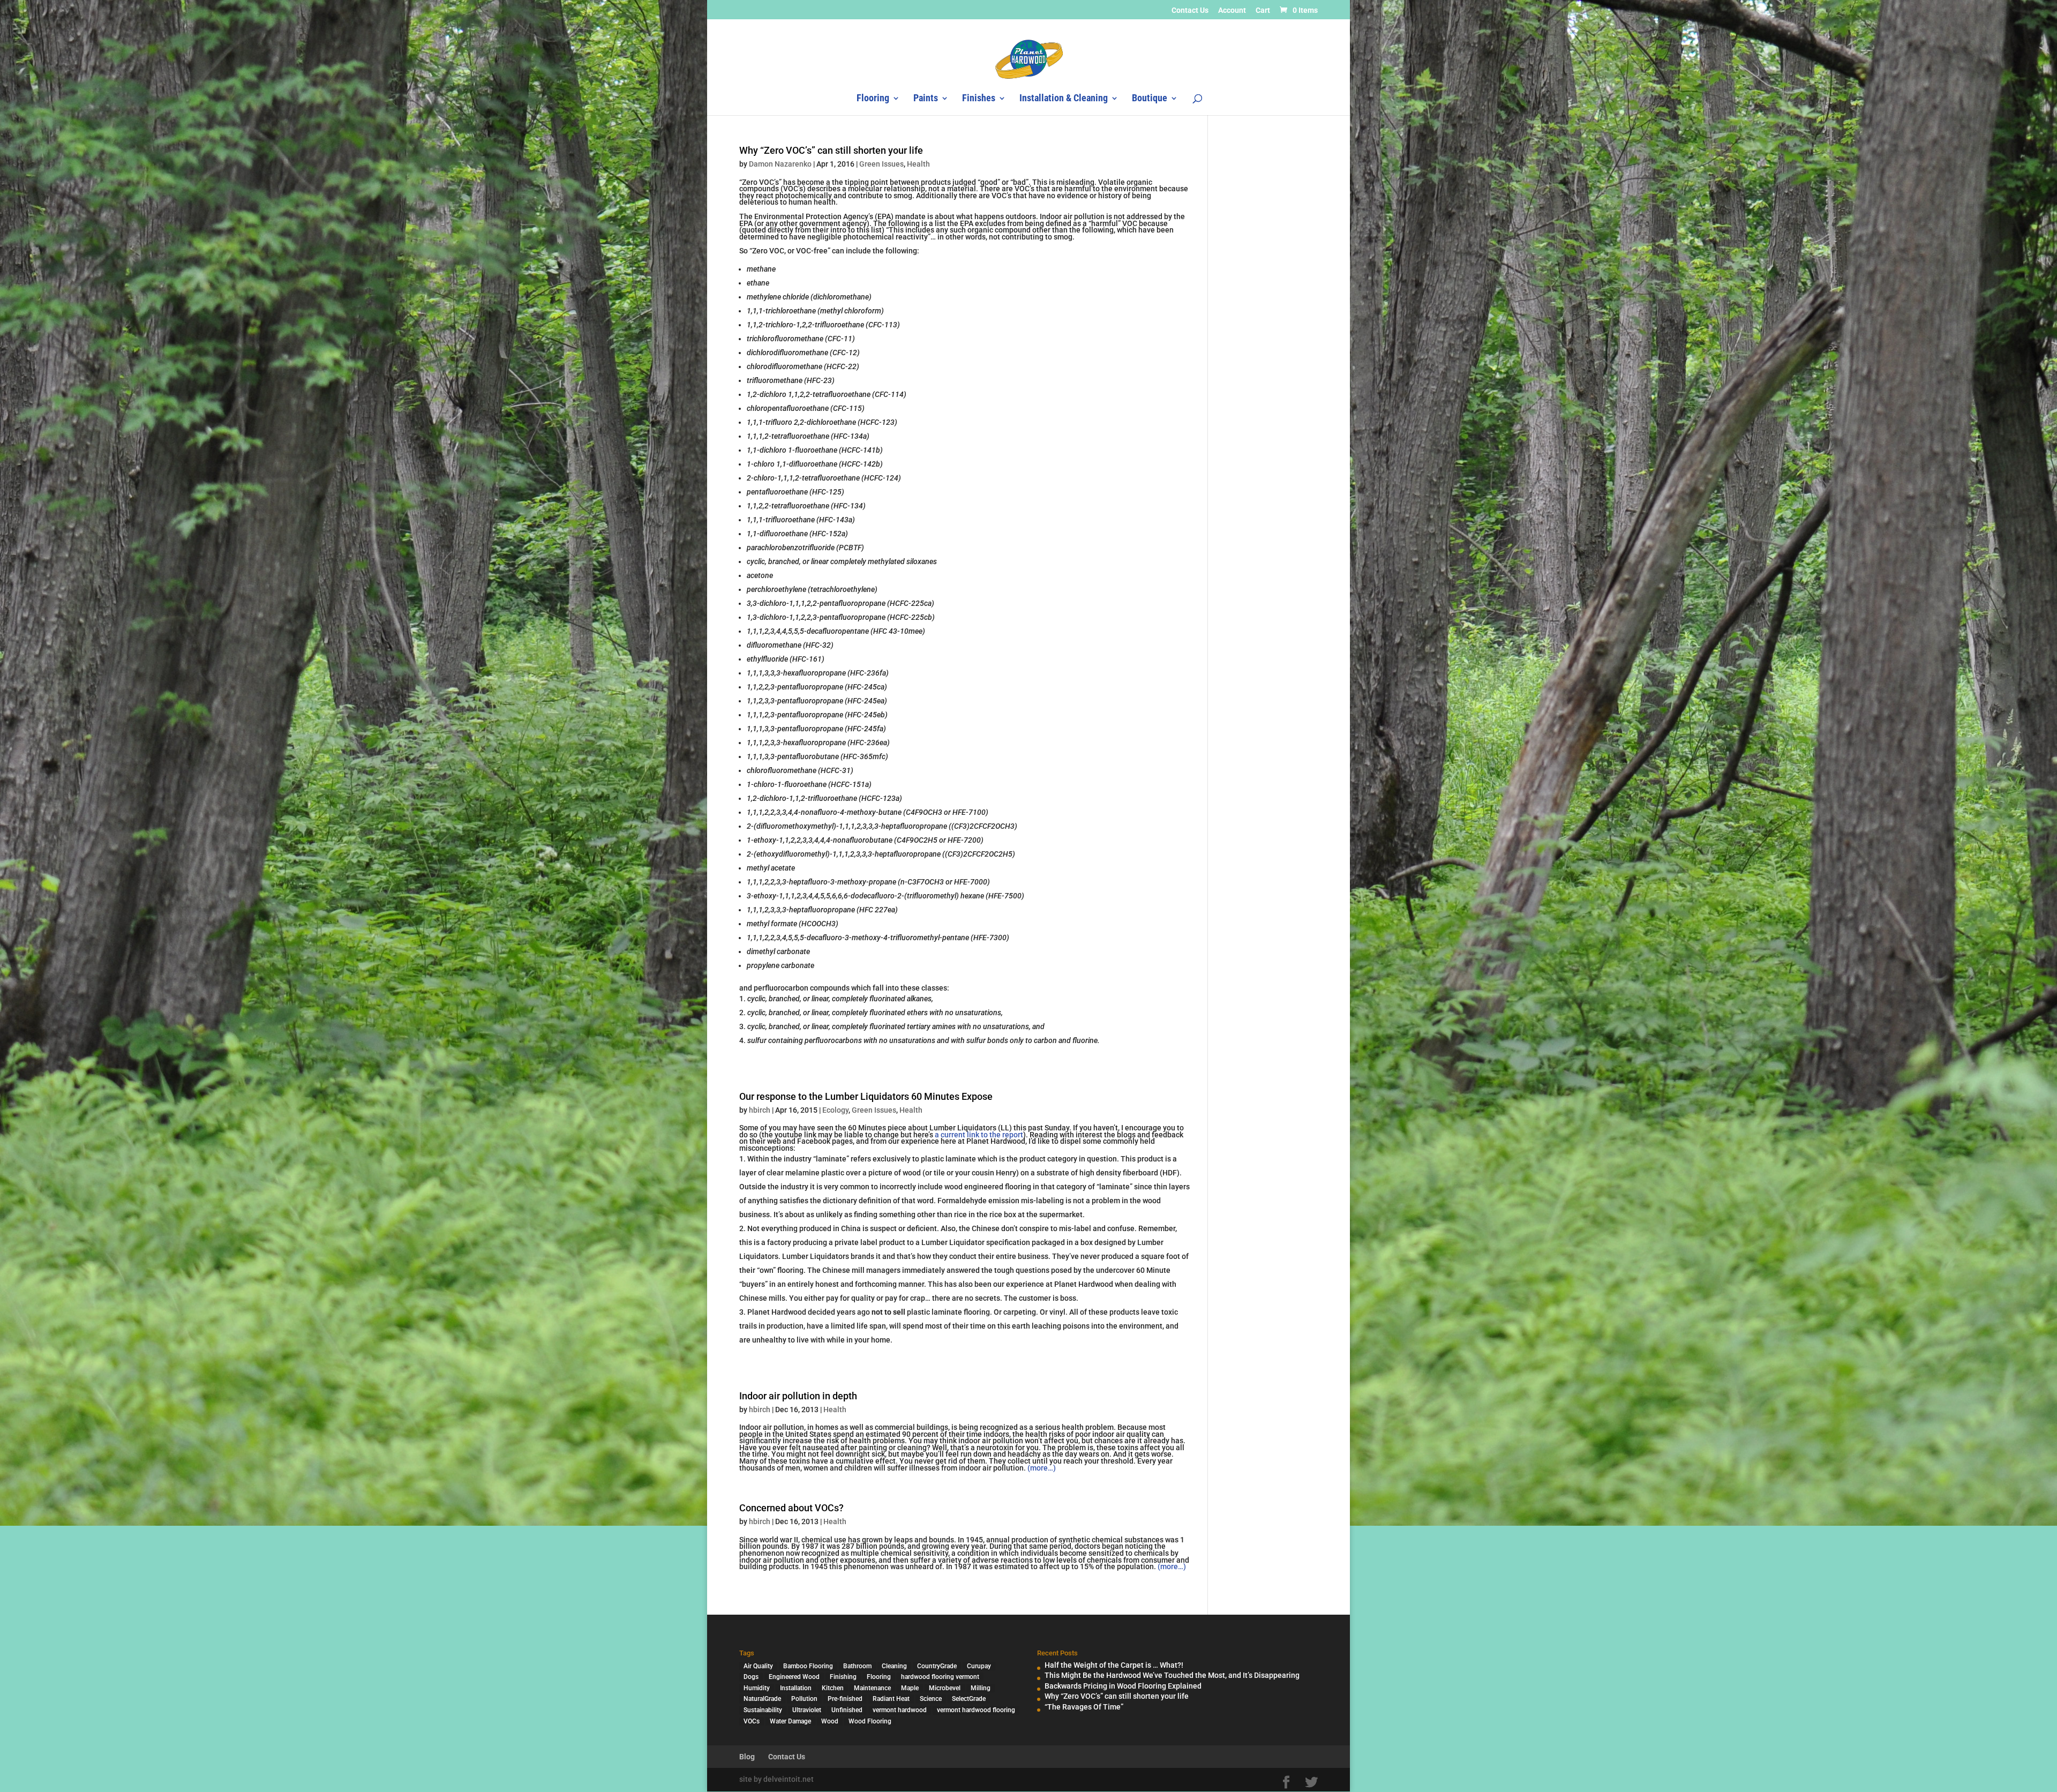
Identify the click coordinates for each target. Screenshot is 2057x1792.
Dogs (751, 1677)
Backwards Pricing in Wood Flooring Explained (1123, 1686)
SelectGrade (969, 1699)
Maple (910, 1688)
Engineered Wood (794, 1677)
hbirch (760, 1110)
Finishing (843, 1677)
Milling (981, 1688)
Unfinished (847, 1710)
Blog (747, 1757)
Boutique (1150, 99)
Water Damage (790, 1721)
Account (1232, 10)
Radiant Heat (891, 1699)
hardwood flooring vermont (940, 1677)
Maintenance (872, 1688)
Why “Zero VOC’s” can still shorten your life (831, 150)
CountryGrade (937, 1666)
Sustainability (763, 1710)
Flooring (873, 99)
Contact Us (1190, 10)
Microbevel (945, 1688)
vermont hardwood (900, 1710)
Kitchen (833, 1688)
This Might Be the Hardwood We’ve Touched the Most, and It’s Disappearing (1172, 1675)
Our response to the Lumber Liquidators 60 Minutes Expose (866, 1096)
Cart (1263, 10)
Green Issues (881, 164)
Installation (796, 1688)
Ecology (835, 1110)
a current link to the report (979, 1135)
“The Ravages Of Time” (1084, 1707)
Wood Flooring (870, 1721)
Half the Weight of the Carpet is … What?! (1114, 1665)
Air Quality (758, 1666)
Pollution (804, 1699)
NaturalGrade (762, 1699)
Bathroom (857, 1666)
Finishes (979, 99)
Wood (830, 1721)
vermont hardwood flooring (976, 1710)
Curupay (979, 1666)
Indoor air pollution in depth (798, 1396)
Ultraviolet (807, 1710)
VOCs (752, 1721)
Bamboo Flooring (808, 1666)
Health (918, 164)
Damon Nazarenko (780, 164)
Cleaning (894, 1666)
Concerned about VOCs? (791, 1508)
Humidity (757, 1688)
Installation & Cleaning (1064, 99)
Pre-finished (845, 1699)
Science (931, 1699)
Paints (926, 99)
